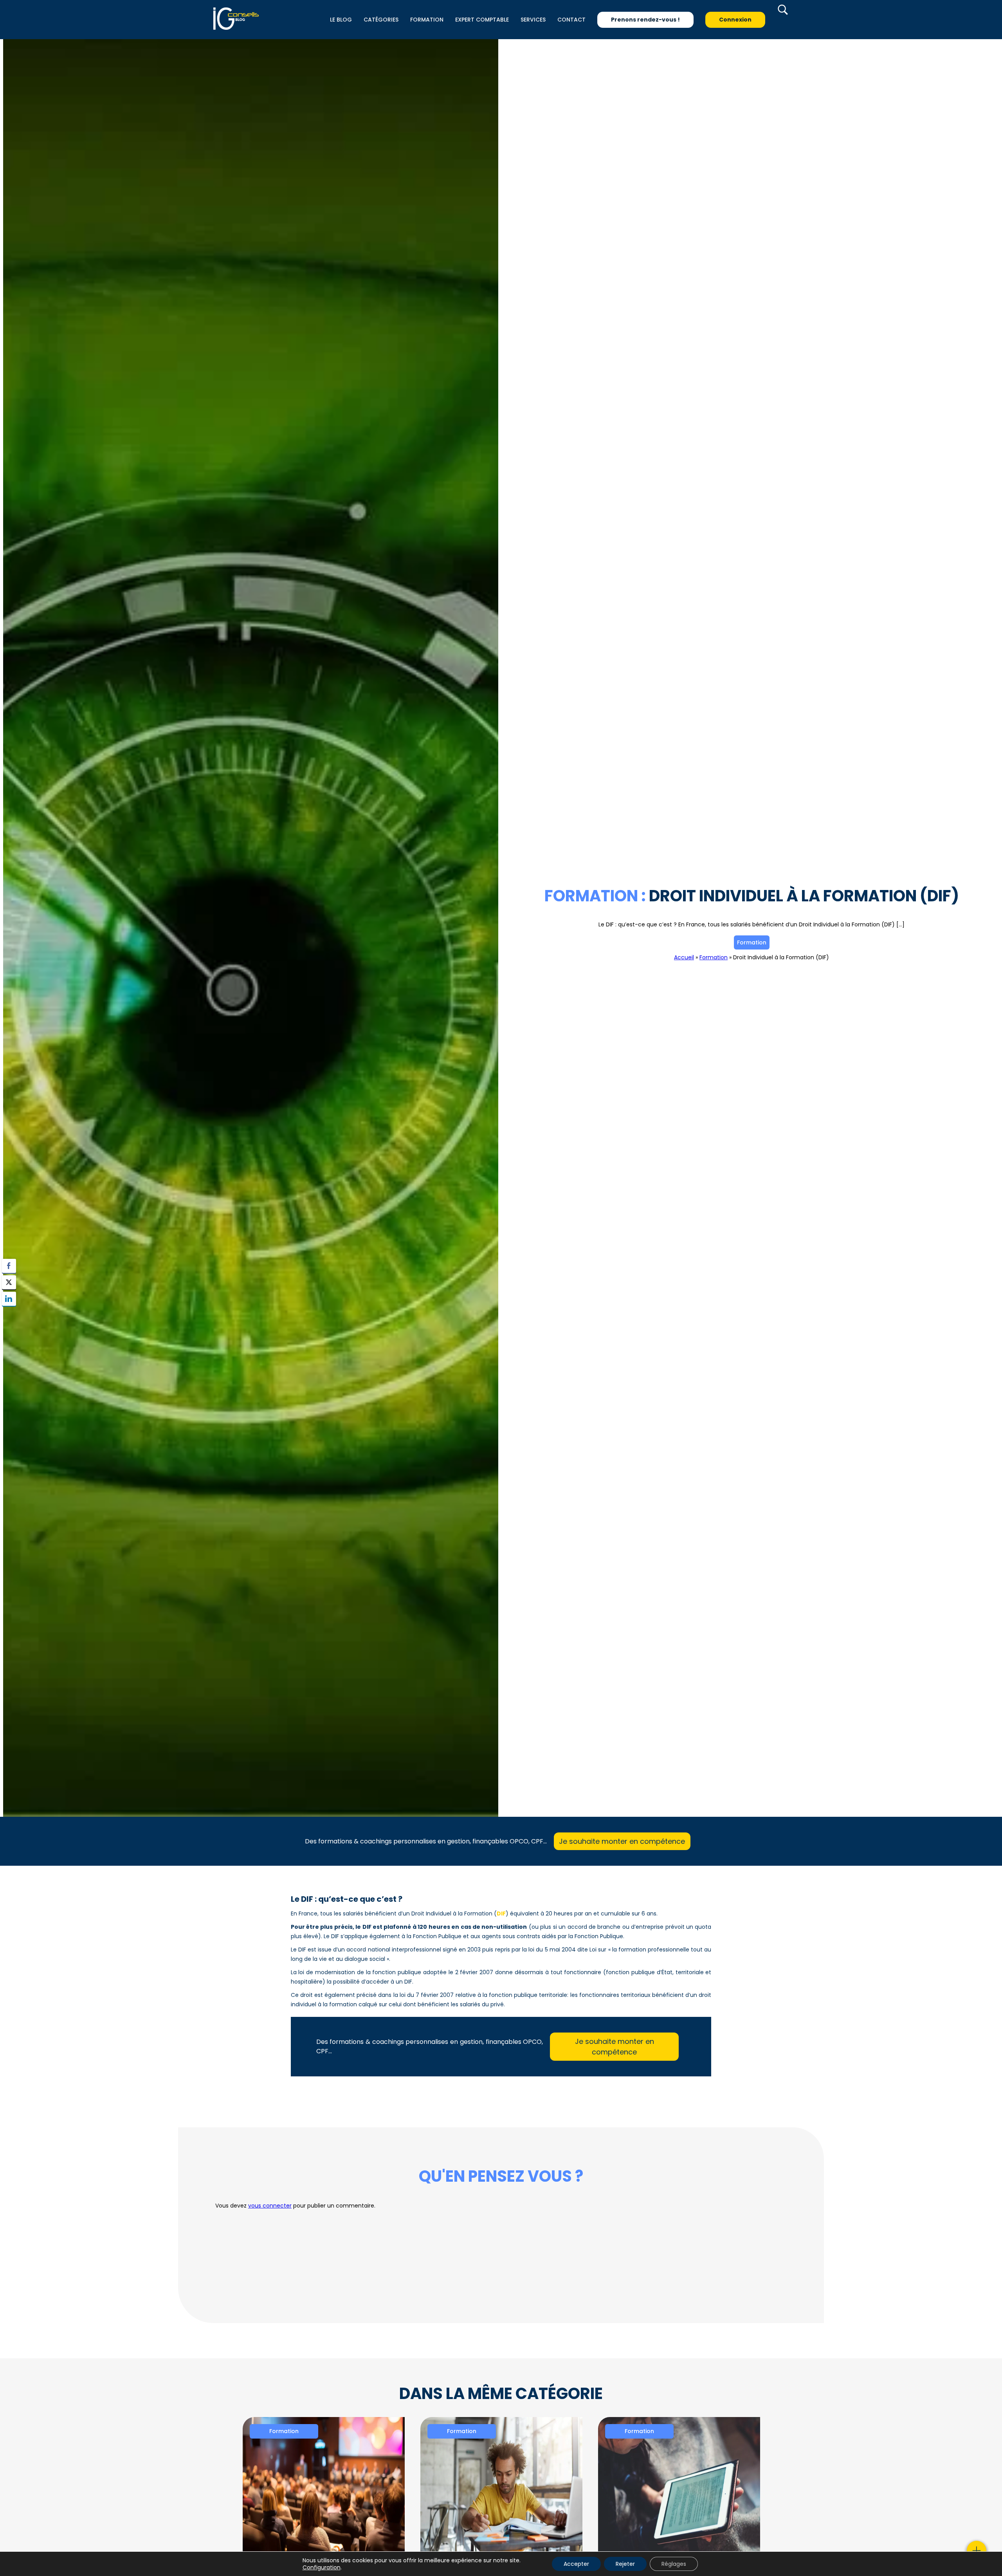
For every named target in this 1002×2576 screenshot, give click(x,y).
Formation (752, 942)
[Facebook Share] (9, 1266)
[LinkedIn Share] (9, 1299)
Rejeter (625, 2564)
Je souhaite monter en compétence (622, 1841)
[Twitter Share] (9, 1282)
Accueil (684, 957)
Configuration (322, 2567)
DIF (501, 1913)
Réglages (674, 2564)
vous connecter (270, 2206)
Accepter (576, 2564)
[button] (9, 1314)
